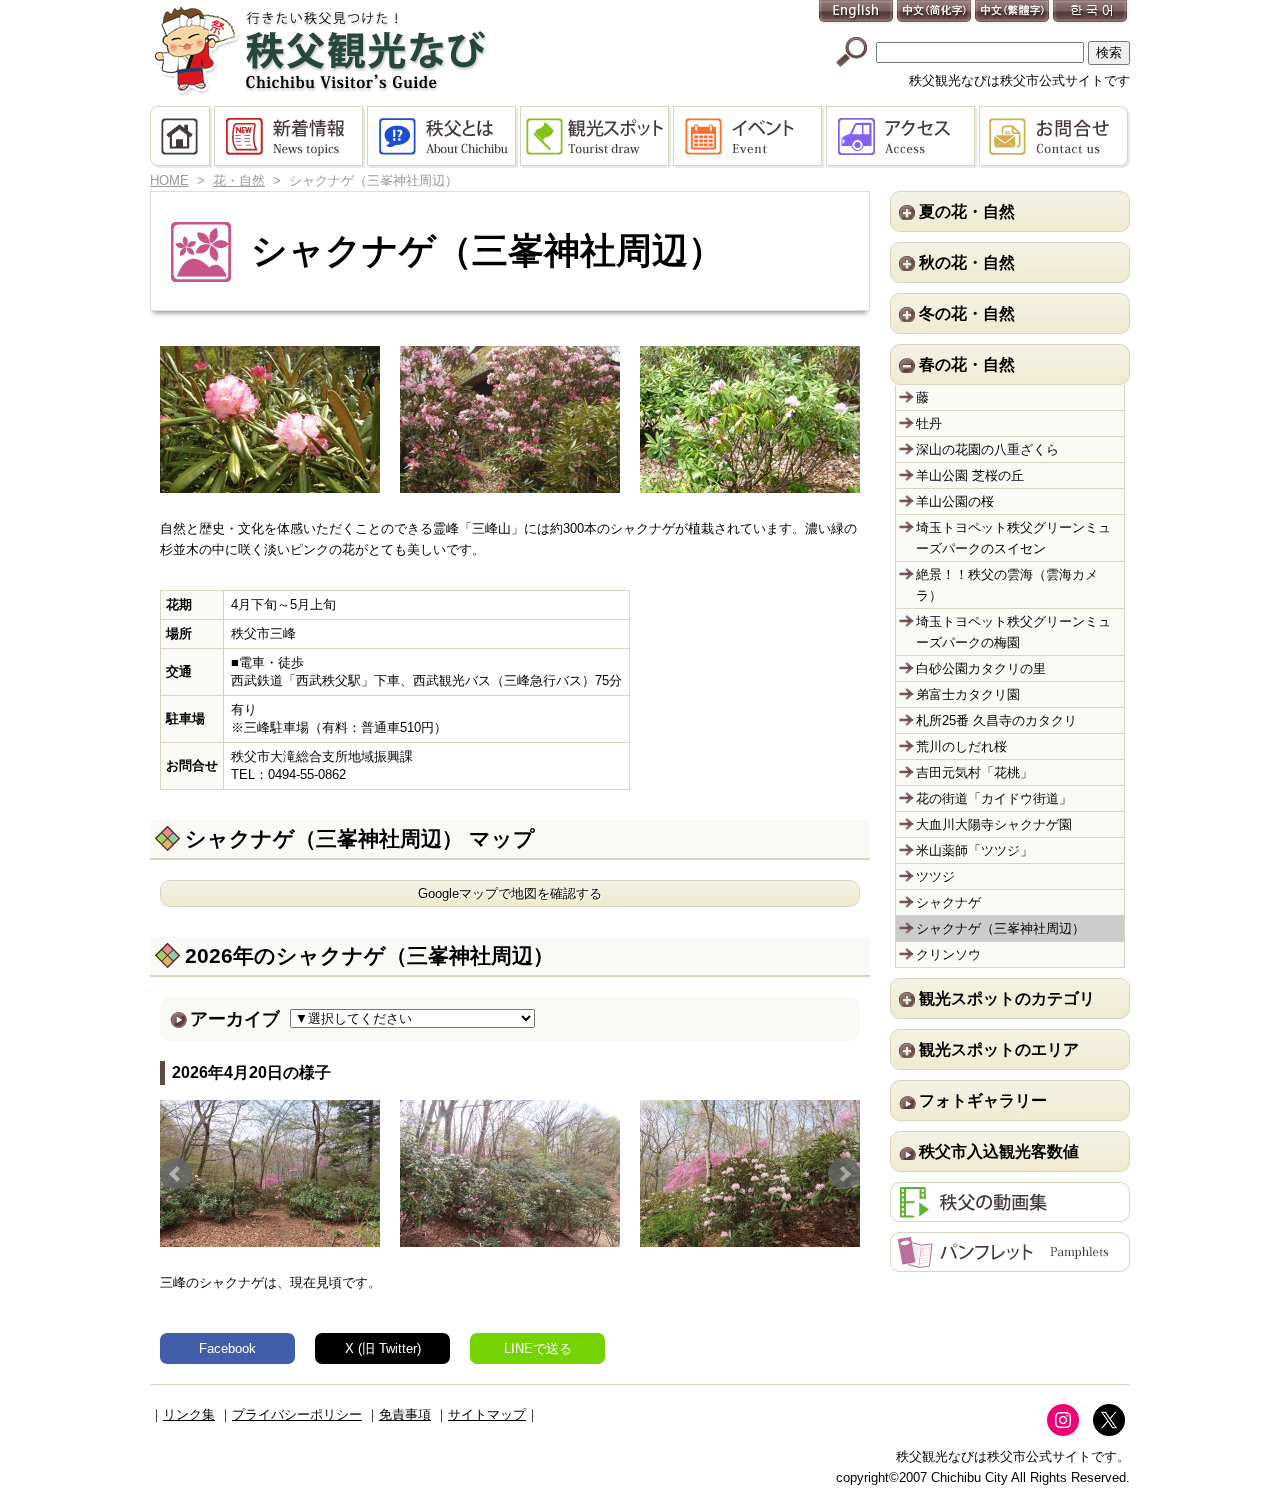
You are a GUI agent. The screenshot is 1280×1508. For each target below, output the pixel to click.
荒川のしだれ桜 (961, 746)
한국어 (1091, 12)
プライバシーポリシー (297, 1414)
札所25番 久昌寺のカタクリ (996, 720)
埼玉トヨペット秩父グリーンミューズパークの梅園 (1013, 632)
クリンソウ (948, 954)
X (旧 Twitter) (383, 1348)
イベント (749, 137)
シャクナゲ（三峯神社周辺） (1000, 928)
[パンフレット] (1010, 1261)
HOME (182, 137)
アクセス (902, 137)
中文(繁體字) (1013, 12)
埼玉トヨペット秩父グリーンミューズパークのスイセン (1013, 538)
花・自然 (239, 180)
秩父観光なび (320, 51)
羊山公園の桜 (955, 501)
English (857, 12)
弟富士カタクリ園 (968, 694)
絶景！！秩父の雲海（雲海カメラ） (1007, 585)
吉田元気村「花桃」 (974, 772)
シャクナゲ (948, 902)
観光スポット (596, 137)
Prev (176, 1174)
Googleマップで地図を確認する (510, 893)
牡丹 (929, 423)
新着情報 (290, 137)
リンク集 (189, 1414)
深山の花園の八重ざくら (987, 449)
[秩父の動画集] (1010, 1211)
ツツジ (935, 876)
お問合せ (1054, 137)
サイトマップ (487, 1414)
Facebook (227, 1348)
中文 (935, 12)
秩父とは (443, 137)
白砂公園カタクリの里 (981, 668)
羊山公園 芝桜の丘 (970, 475)
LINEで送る (538, 1348)
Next (844, 1174)
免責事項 (405, 1414)
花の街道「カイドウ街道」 (994, 798)
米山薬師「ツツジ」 (974, 850)
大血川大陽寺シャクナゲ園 (994, 824)
